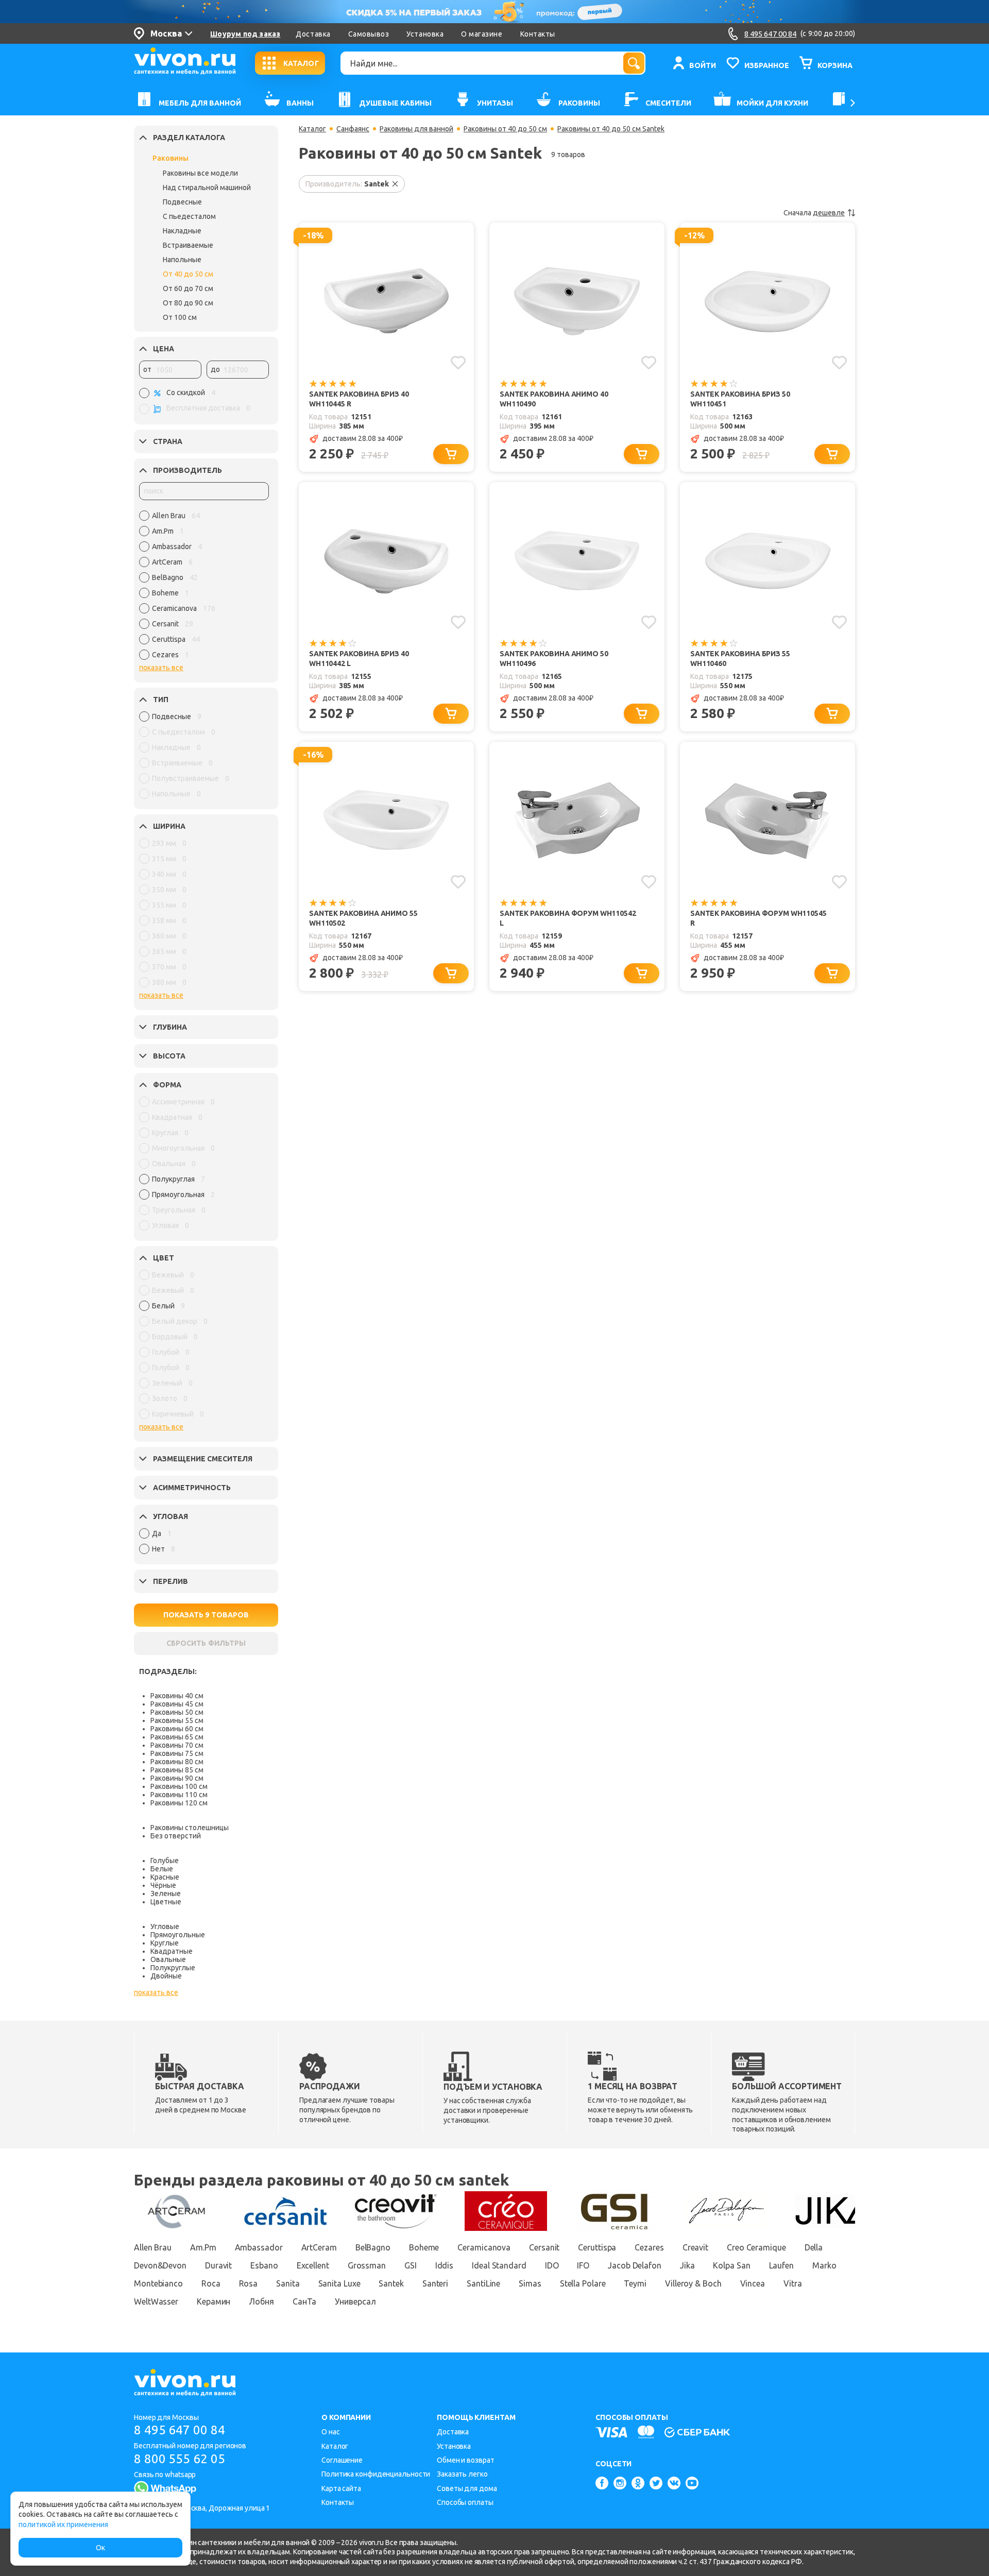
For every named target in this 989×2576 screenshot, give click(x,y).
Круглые (165, 1943)
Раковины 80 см (177, 1762)
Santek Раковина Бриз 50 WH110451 (740, 399)
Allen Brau (153, 2247)
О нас (331, 2432)
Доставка (313, 34)
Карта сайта (341, 2488)
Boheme (424, 2247)
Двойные (166, 1976)
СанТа (305, 2301)
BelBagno (373, 2247)
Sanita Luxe (339, 2283)
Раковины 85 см (177, 1770)
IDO (552, 2265)
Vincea (753, 2283)
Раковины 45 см (177, 1704)
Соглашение (342, 2460)
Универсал (355, 2301)
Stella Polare (583, 2283)
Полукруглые (173, 1968)
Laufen (781, 2265)
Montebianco (158, 2283)
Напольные (182, 260)
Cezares (649, 2247)
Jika (687, 2265)
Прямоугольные (178, 1935)
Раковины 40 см (177, 1696)
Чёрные (163, 1885)
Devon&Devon (160, 2265)
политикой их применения (63, 2524)
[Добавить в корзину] (451, 454)
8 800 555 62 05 (180, 2459)
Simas (530, 2283)
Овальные (168, 1959)
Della (814, 2247)
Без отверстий (176, 1836)
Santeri (435, 2283)
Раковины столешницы (190, 1828)
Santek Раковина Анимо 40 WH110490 (554, 399)
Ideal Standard (499, 2265)
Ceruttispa (597, 2247)
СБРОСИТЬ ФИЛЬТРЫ (206, 1643)
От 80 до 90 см (188, 303)
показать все (161, 668)
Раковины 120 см (179, 1803)
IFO (583, 2265)
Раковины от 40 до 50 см (505, 129)
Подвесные (182, 202)
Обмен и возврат (466, 2460)
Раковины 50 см (177, 1712)
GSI (411, 2265)
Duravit (218, 2265)
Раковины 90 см (177, 1778)
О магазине (482, 34)
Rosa (249, 2283)
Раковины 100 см (179, 1786)
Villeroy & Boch (693, 2283)
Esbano (264, 2265)
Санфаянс (353, 129)
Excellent (313, 2265)
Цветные (166, 1902)
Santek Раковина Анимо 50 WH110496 (554, 659)
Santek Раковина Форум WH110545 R (758, 918)
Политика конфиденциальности (376, 2474)
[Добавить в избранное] (458, 363)
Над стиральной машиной (207, 187)
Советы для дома (467, 2488)
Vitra (793, 2283)
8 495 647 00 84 (180, 2430)
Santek (391, 2283)
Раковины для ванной (416, 129)
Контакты (538, 34)
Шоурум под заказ (245, 34)
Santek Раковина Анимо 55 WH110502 (363, 918)
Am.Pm (203, 2247)
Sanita (288, 2283)
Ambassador (259, 2247)
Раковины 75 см (177, 1753)
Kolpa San (731, 2265)
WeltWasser (156, 2301)
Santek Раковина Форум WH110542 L (568, 918)
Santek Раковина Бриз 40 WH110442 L (359, 659)
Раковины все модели (200, 173)
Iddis (445, 2265)
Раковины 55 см (177, 1720)
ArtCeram (319, 2247)
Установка (425, 34)
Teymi (635, 2283)
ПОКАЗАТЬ (206, 1615)
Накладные (182, 231)
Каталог (312, 129)
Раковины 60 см (177, 1729)
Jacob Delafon (635, 2265)
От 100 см (180, 317)
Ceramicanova (484, 2247)
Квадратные (172, 1951)
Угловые (165, 1926)
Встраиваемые (188, 245)
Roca (211, 2283)
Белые (162, 1869)
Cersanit (544, 2247)
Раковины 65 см (177, 1737)
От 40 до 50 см (188, 274)
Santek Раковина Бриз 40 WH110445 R (359, 399)
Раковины (170, 158)
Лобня (261, 2301)
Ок (100, 2548)
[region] (204, 588)
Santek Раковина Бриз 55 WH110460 (740, 659)
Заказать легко (462, 2474)
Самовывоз (369, 34)
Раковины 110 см (179, 1795)
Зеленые (166, 1893)
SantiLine (483, 2283)
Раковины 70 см (177, 1745)
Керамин (214, 2301)
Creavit (695, 2247)
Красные (165, 1877)
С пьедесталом (189, 216)
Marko (824, 2265)
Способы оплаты (465, 2502)
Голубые (165, 1861)
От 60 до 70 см (188, 288)
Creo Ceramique (756, 2247)
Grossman (367, 2265)
